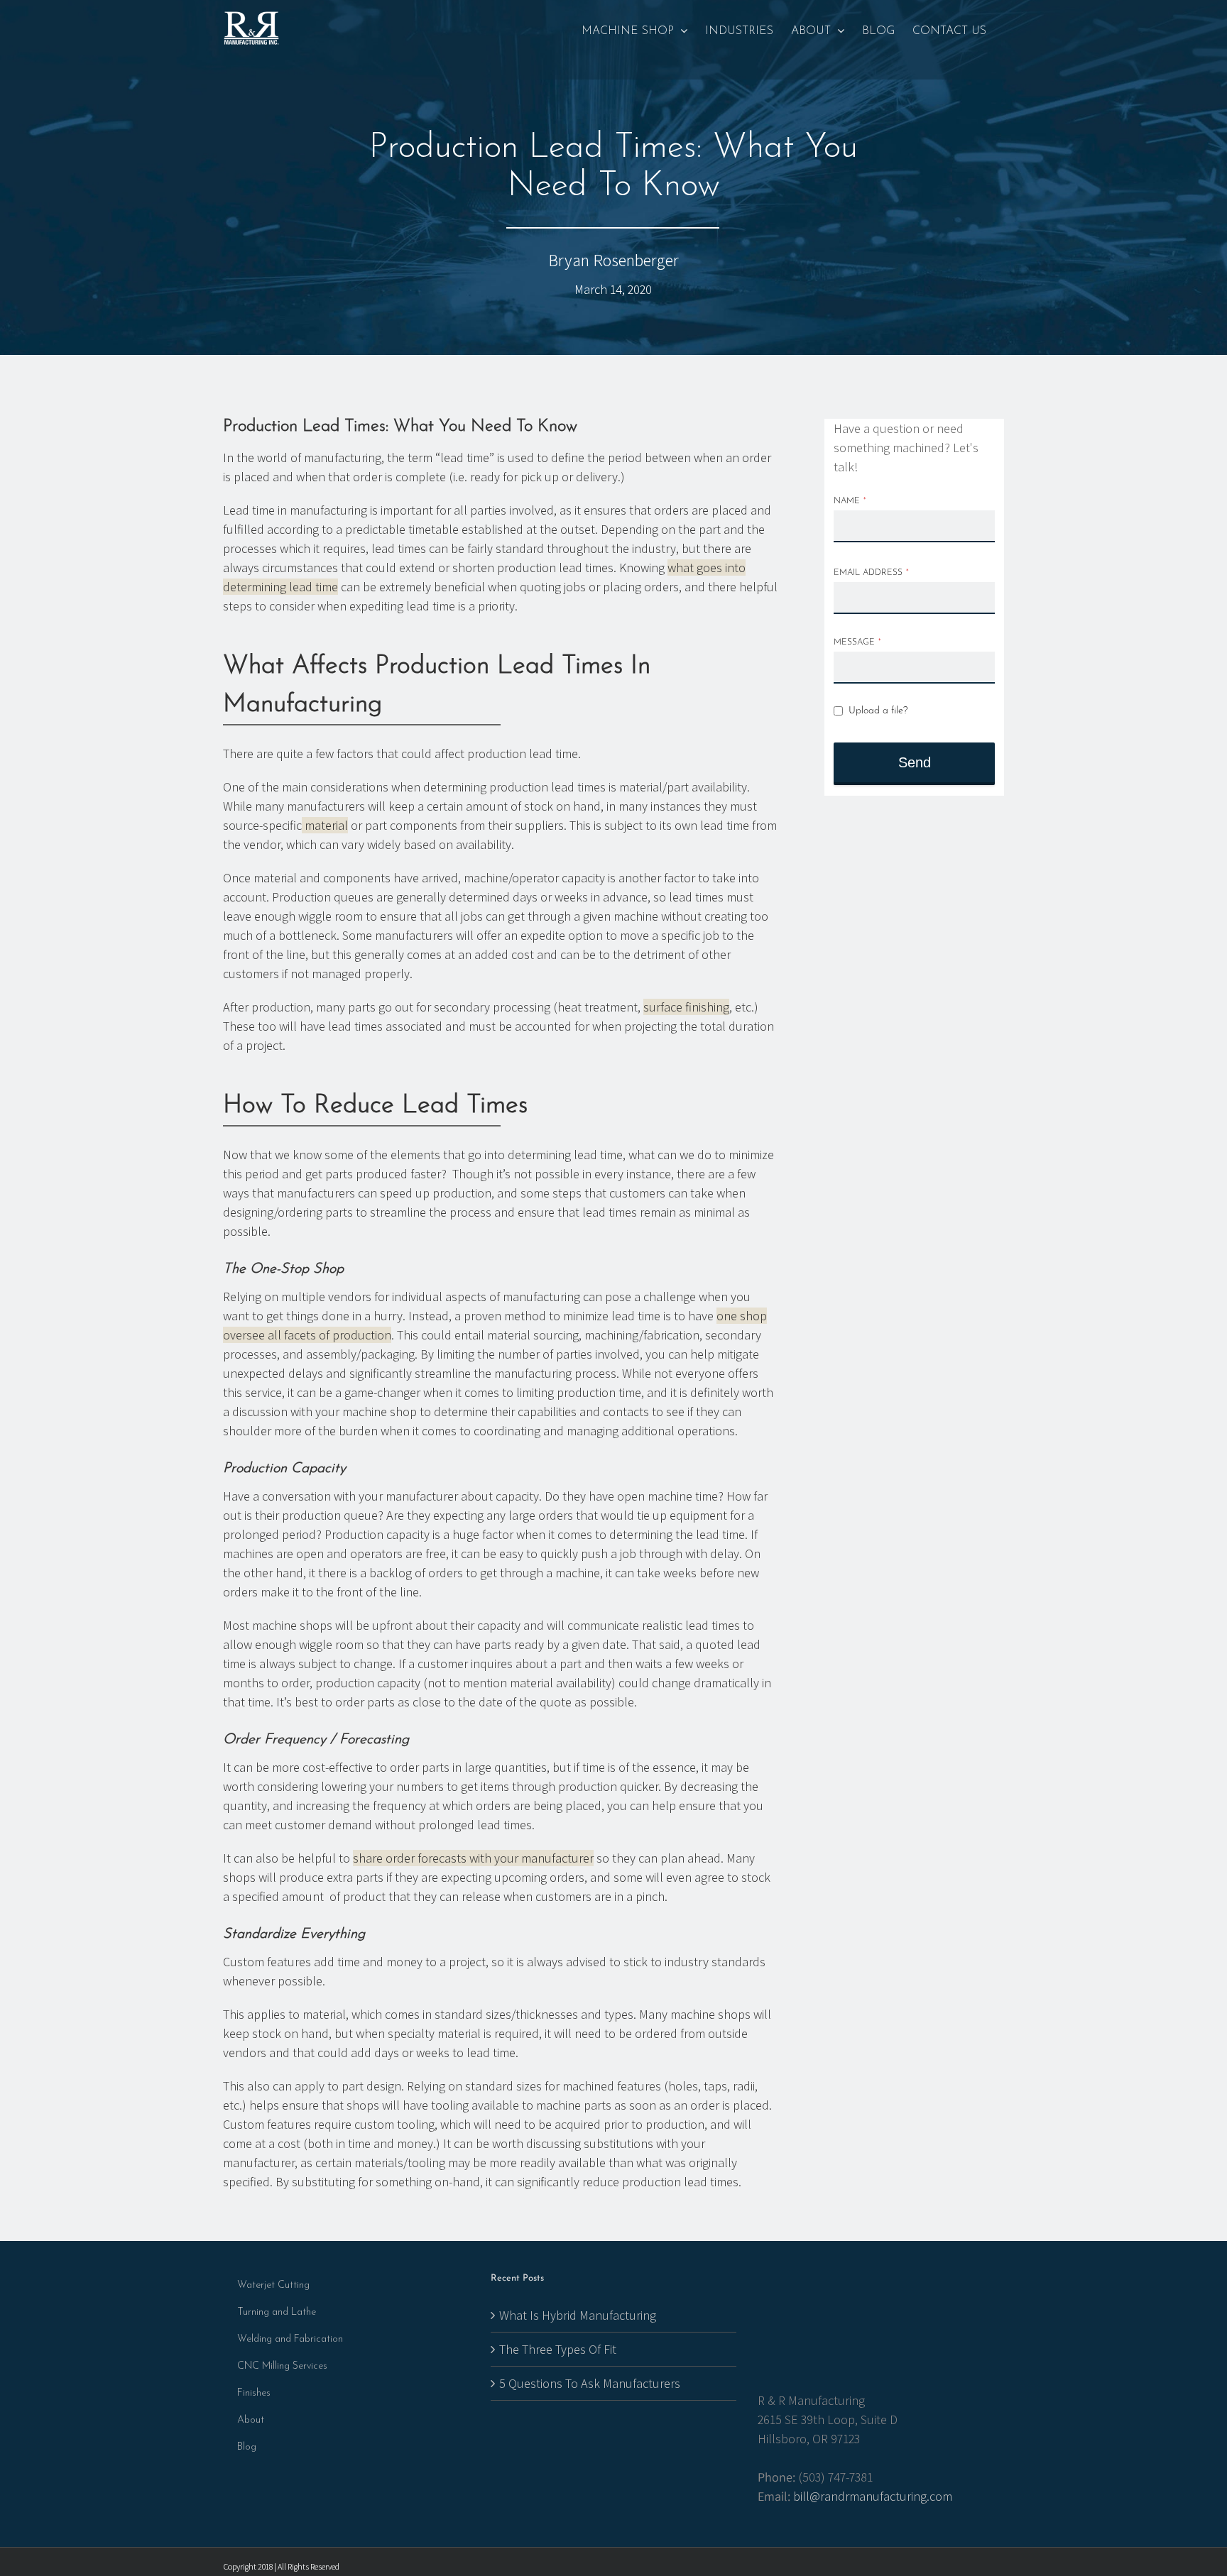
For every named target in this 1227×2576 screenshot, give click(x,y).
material (325, 825)
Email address (871, 573)
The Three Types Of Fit (558, 2349)
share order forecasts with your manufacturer (473, 1858)
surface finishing (686, 1007)
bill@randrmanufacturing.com (873, 2496)
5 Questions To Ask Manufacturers (590, 2383)
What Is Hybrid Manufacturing (578, 2315)
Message (857, 642)
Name (850, 501)
